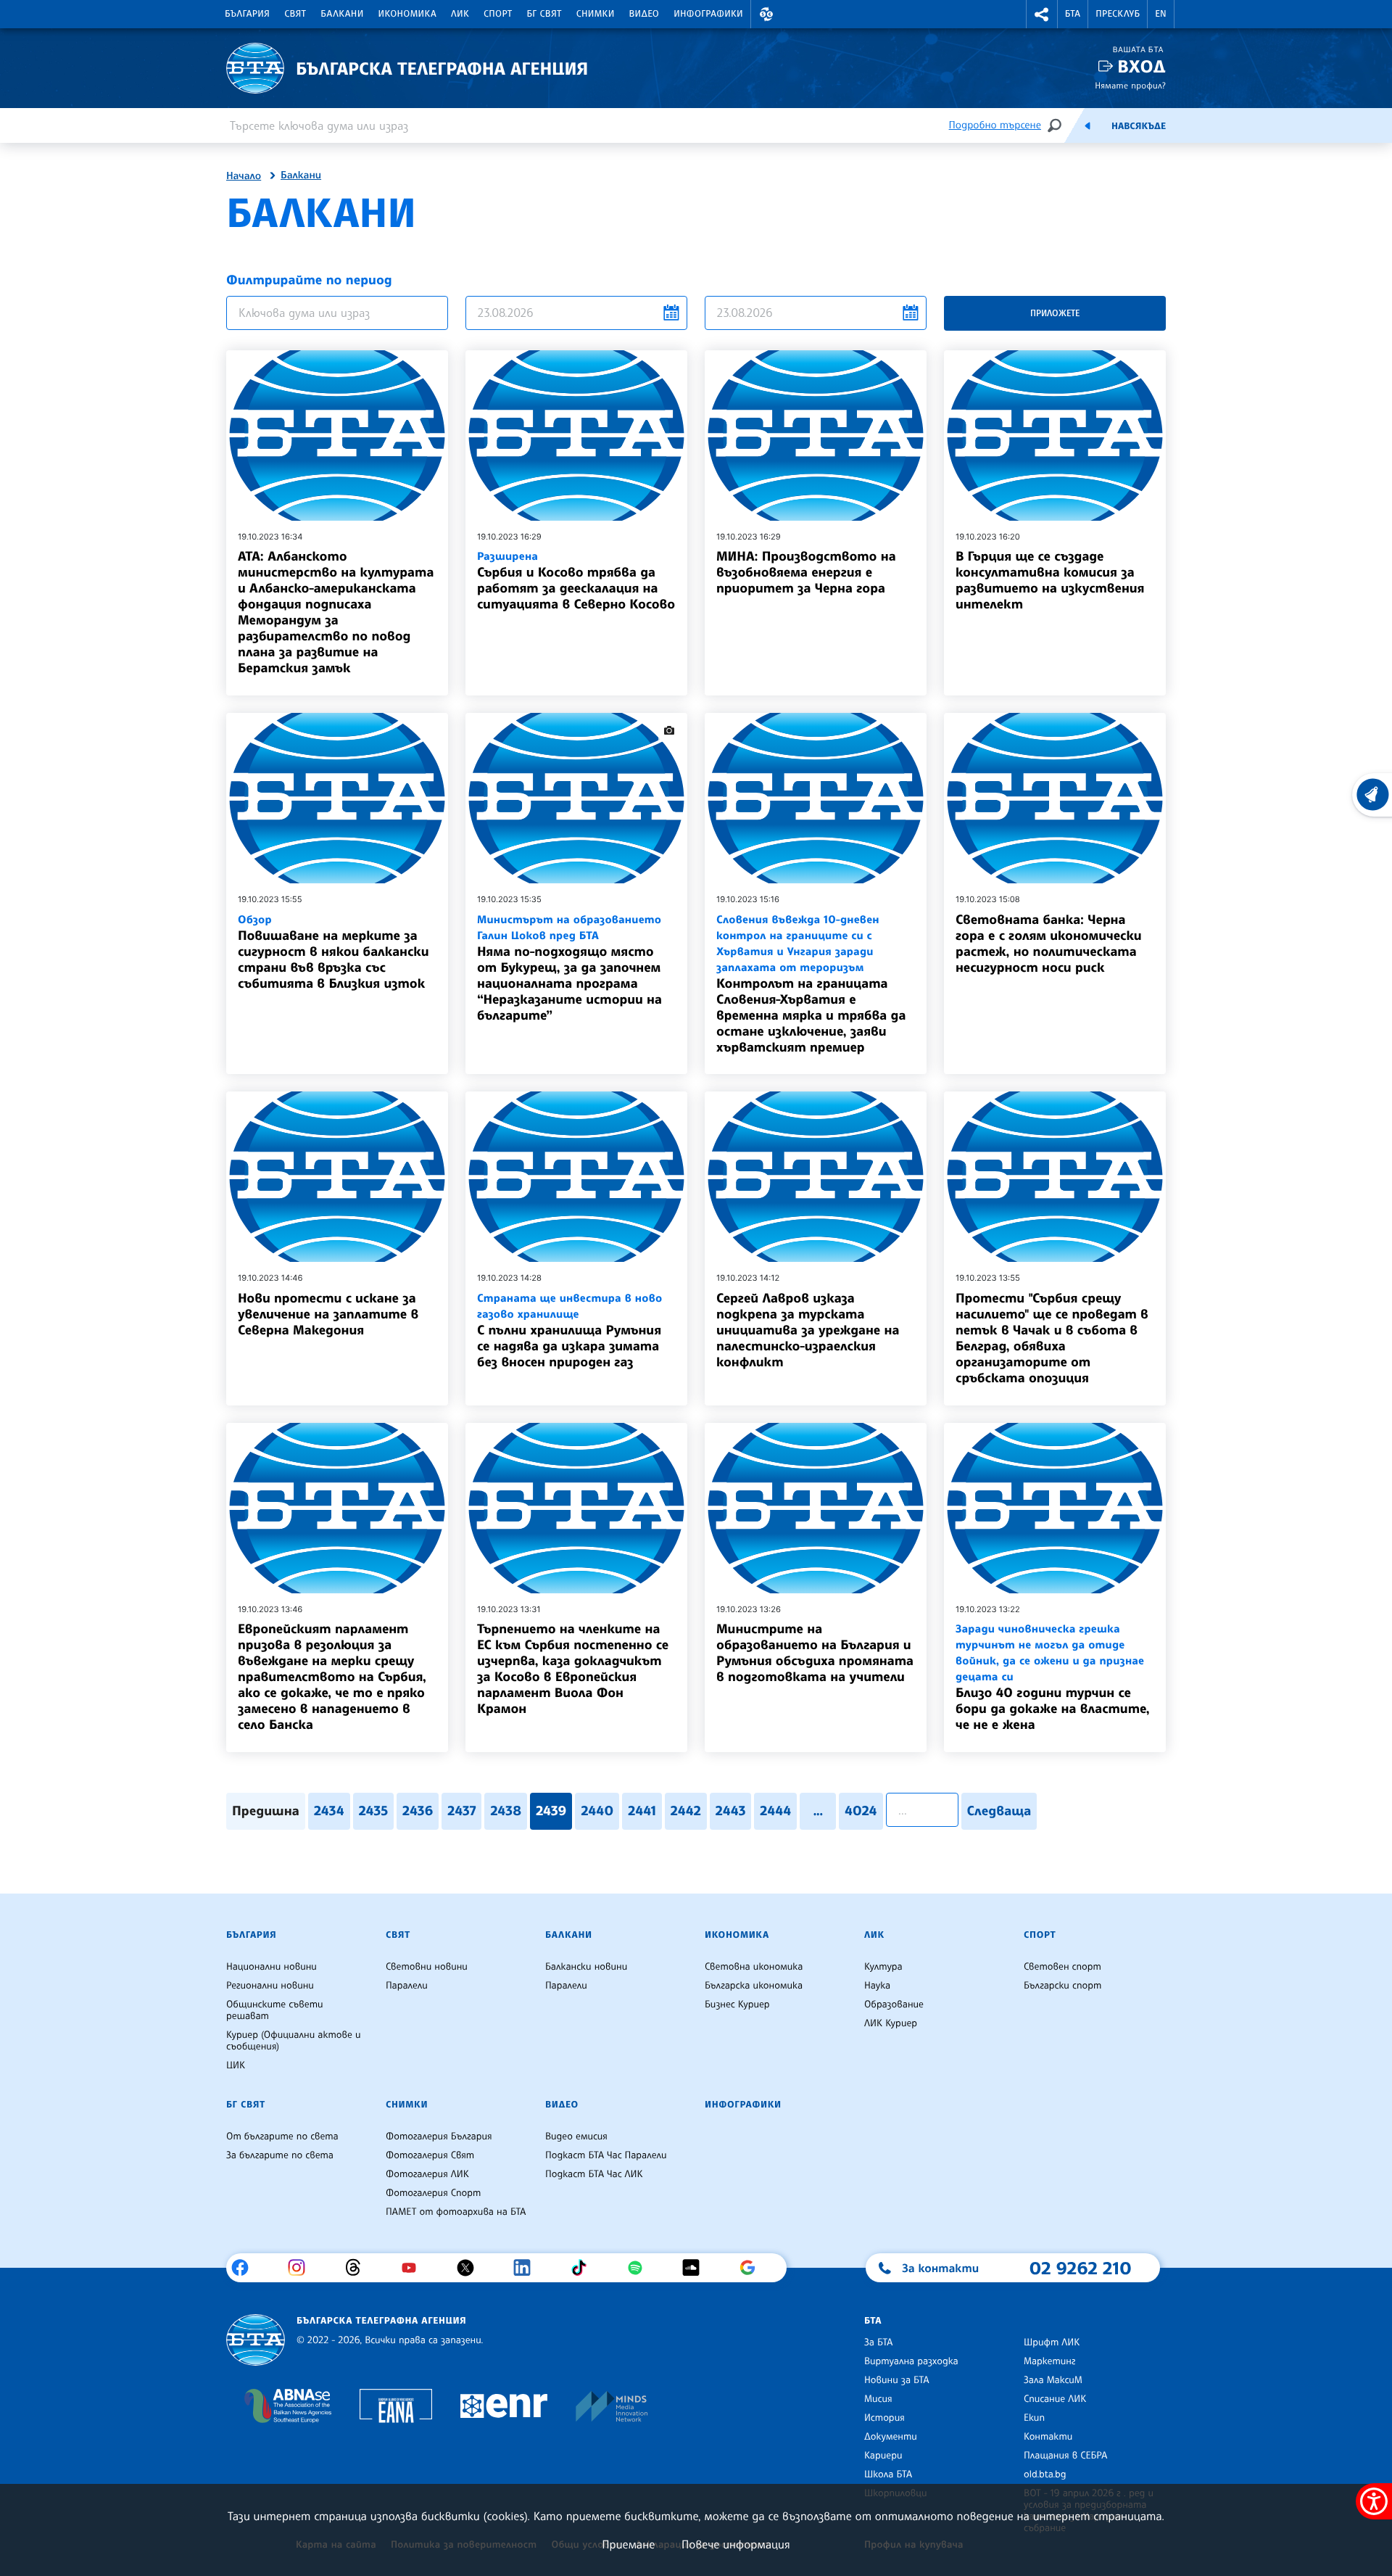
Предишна (266, 1811)
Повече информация (736, 2544)
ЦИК (236, 2065)
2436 (418, 1811)
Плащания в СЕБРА (1065, 2456)
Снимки (596, 14)
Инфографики (708, 14)
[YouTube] (414, 2268)
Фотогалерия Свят (430, 2155)
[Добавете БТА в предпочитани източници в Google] (753, 2268)
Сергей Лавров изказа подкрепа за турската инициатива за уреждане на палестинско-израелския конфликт (808, 1330)
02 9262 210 (1080, 2268)
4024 (861, 1811)
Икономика (408, 14)
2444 (775, 1811)
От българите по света (282, 2137)
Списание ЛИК (1055, 2399)
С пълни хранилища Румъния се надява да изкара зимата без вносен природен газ (569, 1330)
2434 (329, 1811)
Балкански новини (586, 1967)
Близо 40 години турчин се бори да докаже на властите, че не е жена (1052, 1677)
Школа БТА (888, 2474)
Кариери (883, 2456)
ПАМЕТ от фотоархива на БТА (456, 2212)
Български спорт (1062, 1986)
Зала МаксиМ (1053, 2380)
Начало (244, 176)
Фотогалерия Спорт (433, 2193)
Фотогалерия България (439, 2137)
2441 (642, 1811)
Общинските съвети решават (275, 2010)
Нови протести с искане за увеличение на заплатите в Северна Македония (328, 1314)
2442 (686, 1811)
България (247, 14)
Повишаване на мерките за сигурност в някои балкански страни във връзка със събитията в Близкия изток (333, 952)
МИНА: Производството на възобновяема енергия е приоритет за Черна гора (806, 572)
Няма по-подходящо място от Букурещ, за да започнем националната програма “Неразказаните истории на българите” (569, 968)
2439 (551, 1811)
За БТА (878, 2342)
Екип (1034, 2418)
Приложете (1055, 313)
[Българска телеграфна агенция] (256, 2340)
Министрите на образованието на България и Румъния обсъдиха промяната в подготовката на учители (815, 1653)
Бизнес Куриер (737, 2005)
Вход (1142, 66)
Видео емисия (576, 2137)
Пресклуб (1118, 14)
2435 (373, 1811)
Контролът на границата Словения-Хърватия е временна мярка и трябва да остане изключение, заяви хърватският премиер (811, 984)
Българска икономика (754, 1986)
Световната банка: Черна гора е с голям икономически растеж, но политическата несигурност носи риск (1049, 944)
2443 (731, 1811)
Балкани (342, 14)
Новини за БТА (897, 2380)
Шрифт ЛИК (1052, 2342)
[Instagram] (302, 2268)
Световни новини (427, 1967)
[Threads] (359, 2268)
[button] (766, 14)
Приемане (628, 2544)
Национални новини (272, 1967)
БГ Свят (544, 14)
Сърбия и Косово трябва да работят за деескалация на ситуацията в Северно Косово (576, 581)
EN (1161, 14)
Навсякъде (1139, 126)
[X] (471, 2268)
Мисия (878, 2399)
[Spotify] (641, 2268)
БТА (1073, 14)
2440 (597, 1811)
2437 (461, 1811)
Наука (877, 1986)
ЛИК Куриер (891, 2023)
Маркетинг (1049, 2361)
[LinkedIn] (527, 2268)
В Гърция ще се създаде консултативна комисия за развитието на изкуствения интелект (1050, 580)
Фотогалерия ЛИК (427, 2174)
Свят (295, 14)
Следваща (999, 1811)
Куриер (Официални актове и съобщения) (294, 2041)
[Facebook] (245, 2268)
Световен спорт (1062, 1967)
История (884, 2418)
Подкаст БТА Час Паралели (606, 2155)
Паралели (407, 1986)
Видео (645, 14)
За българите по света (280, 2155)
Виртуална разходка (911, 2361)
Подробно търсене (995, 125)
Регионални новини (270, 1986)
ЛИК (460, 14)
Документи (891, 2437)
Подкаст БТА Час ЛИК (594, 2174)
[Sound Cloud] (696, 2268)
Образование (894, 2005)
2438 (506, 1811)
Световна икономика (754, 1967)
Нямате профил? (1130, 85)
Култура (883, 1967)
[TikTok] (584, 2268)
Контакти (1048, 2437)
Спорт (498, 14)
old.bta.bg (1045, 2474)
